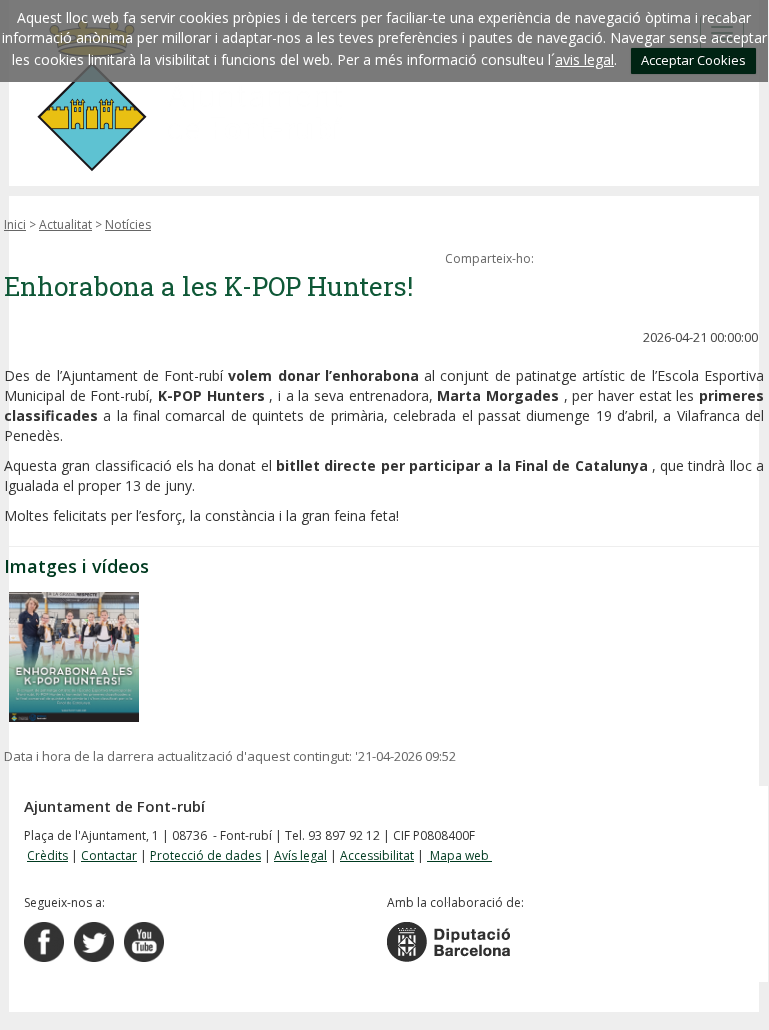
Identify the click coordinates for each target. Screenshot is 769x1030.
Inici (15, 224)
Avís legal (300, 855)
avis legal (584, 59)
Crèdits (47, 855)
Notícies (128, 224)
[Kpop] (74, 657)
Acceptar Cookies (693, 60)
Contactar (109, 855)
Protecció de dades (205, 855)
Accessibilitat (377, 855)
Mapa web (459, 855)
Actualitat (65, 224)
